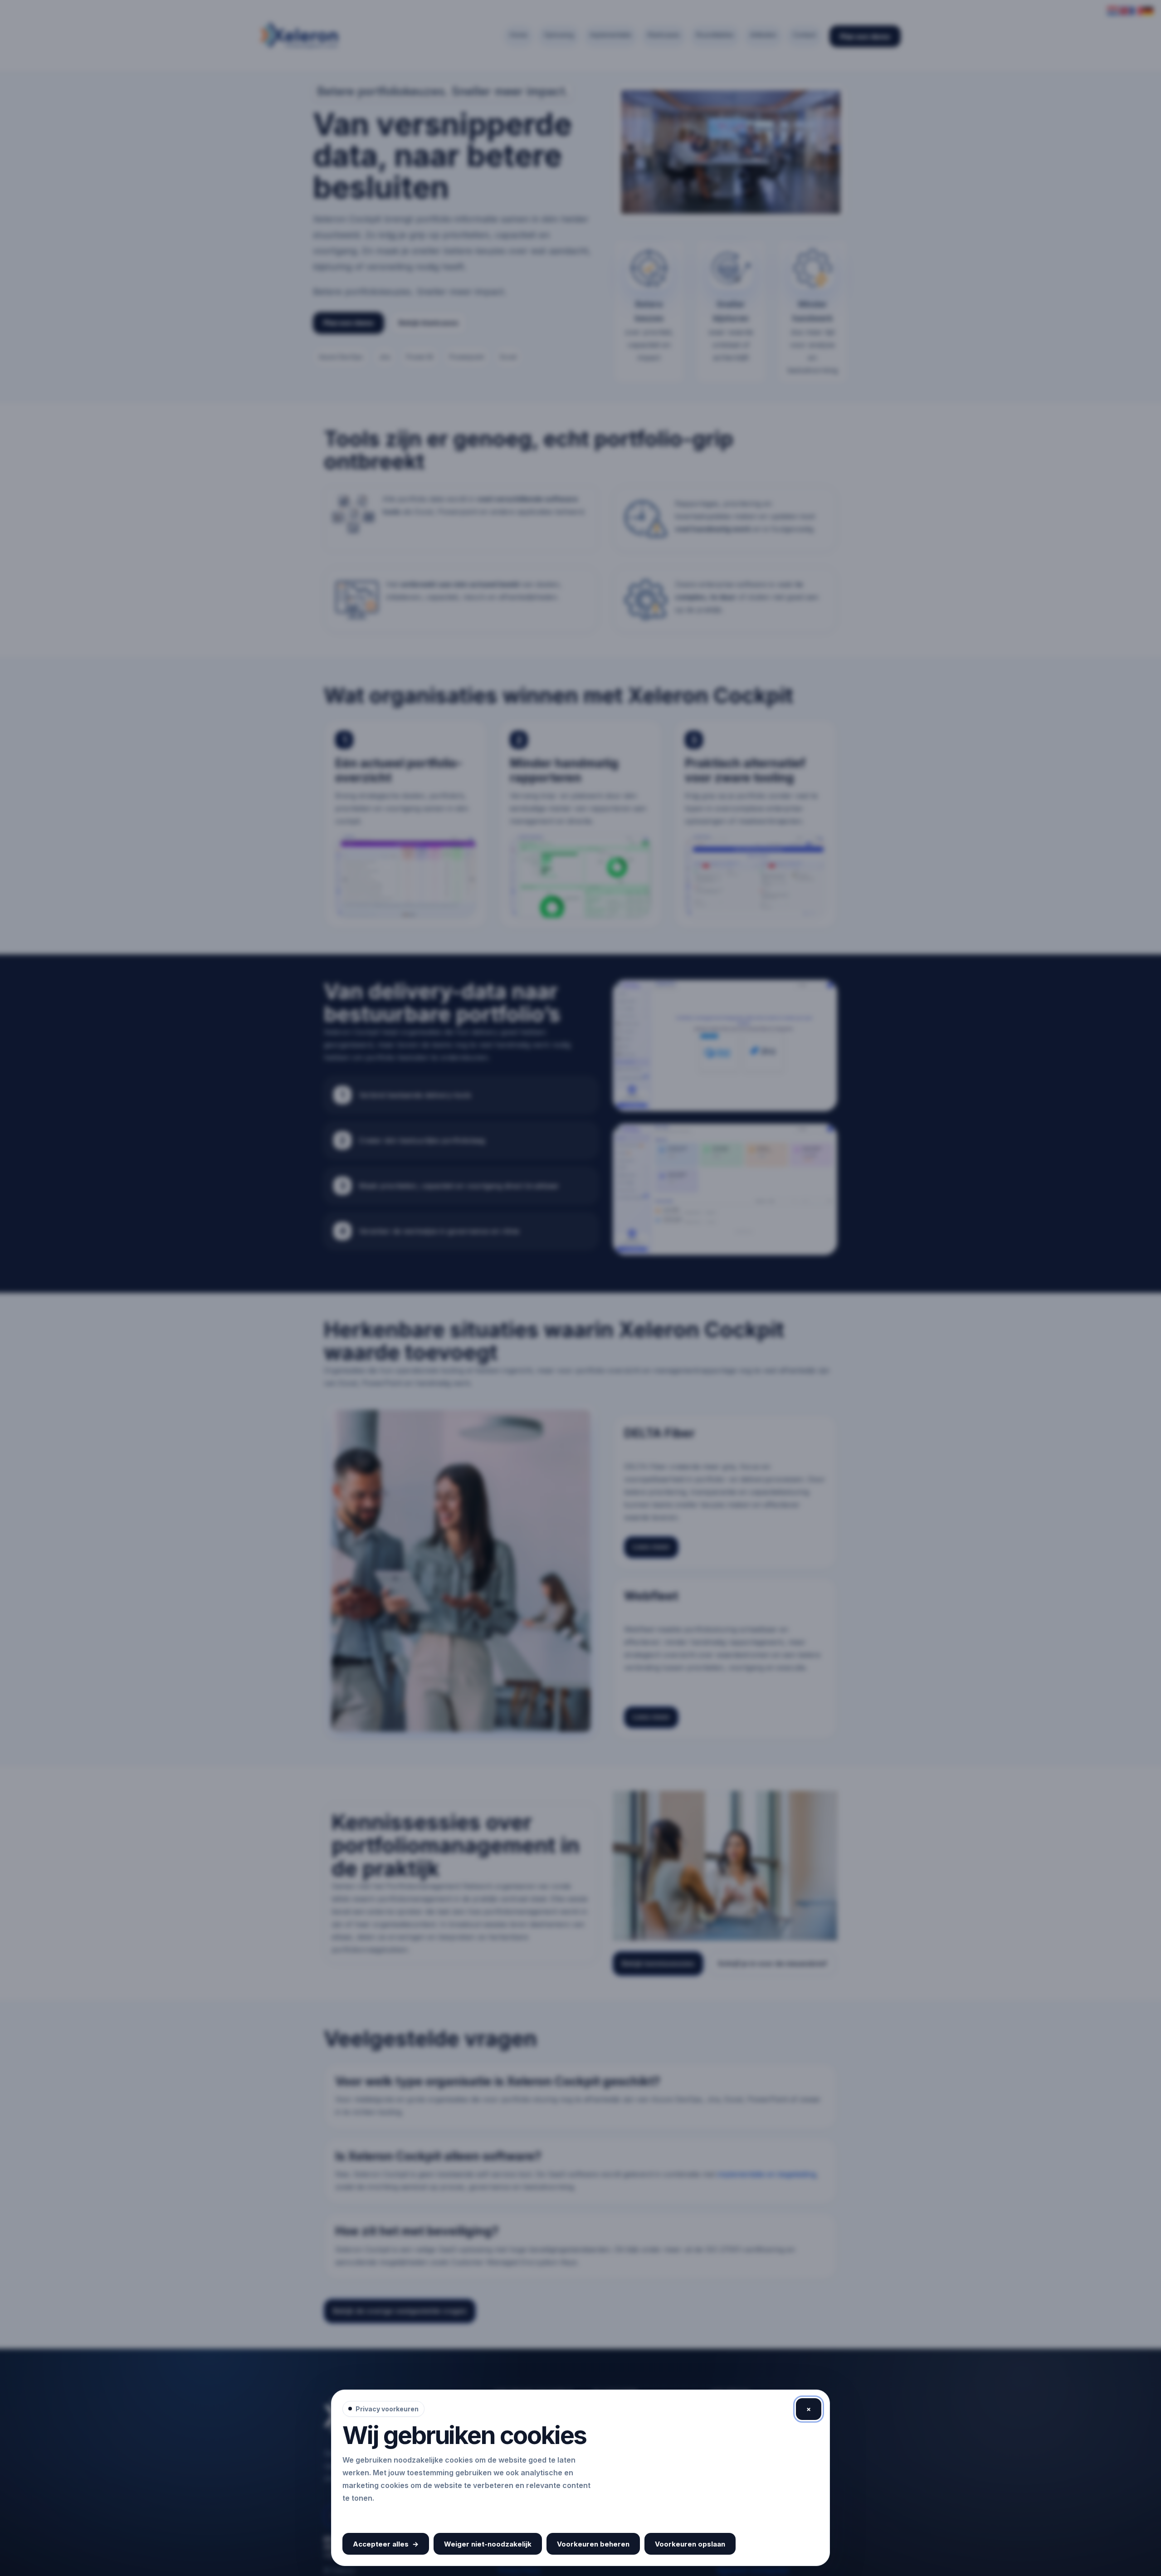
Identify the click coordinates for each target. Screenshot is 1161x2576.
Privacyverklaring (376, 2517)
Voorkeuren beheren (593, 2544)
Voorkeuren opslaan (690, 2544)
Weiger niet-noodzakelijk (488, 2544)
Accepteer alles (386, 2544)
